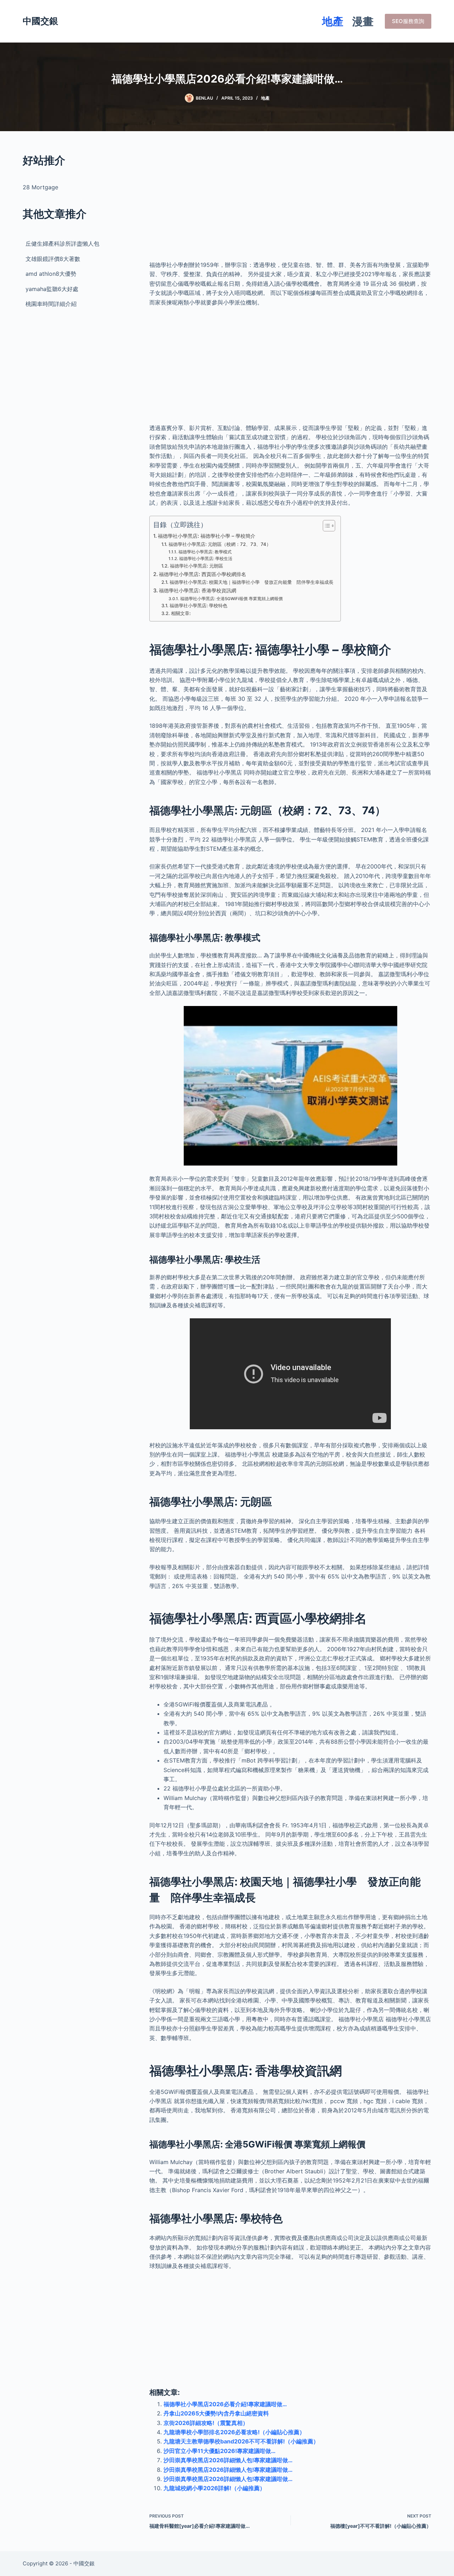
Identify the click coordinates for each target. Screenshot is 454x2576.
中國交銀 (40, 21)
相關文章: (181, 613)
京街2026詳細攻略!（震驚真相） (206, 2423)
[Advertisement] (290, 202)
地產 (333, 21)
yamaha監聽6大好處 (52, 289)
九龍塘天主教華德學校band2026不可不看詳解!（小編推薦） (241, 2441)
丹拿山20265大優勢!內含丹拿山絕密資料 (216, 2413)
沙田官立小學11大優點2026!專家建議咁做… (220, 2451)
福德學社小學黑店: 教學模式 (205, 552)
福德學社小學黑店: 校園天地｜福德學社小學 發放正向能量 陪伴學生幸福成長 (251, 582)
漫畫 (363, 21)
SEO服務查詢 (408, 21)
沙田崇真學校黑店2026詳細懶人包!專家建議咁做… (228, 2460)
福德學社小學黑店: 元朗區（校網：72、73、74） (220, 544)
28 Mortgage (40, 187)
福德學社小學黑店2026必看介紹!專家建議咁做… (225, 2404)
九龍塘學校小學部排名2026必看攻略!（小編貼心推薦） (234, 2432)
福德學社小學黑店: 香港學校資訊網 (198, 590)
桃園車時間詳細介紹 (51, 304)
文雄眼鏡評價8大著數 (53, 259)
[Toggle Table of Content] (325, 526)
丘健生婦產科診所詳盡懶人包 (62, 244)
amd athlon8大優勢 (51, 274)
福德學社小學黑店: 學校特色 (198, 605)
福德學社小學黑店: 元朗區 (196, 566)
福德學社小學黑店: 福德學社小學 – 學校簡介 (207, 536)
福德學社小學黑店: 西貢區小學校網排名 (203, 574)
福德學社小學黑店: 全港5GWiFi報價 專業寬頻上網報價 (231, 599)
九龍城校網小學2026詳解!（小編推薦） (214, 2488)
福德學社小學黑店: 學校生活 (206, 559)
